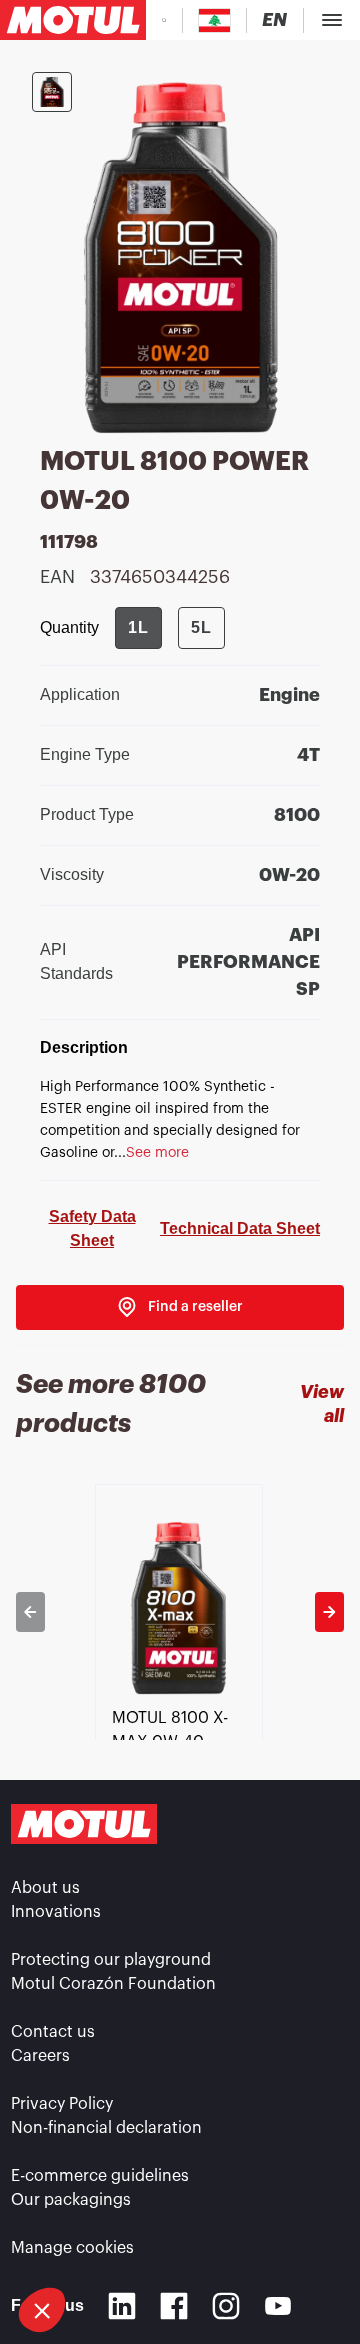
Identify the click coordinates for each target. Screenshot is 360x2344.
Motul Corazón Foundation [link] (113, 1984)
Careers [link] (40, 2056)
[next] (329, 1612)
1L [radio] (138, 627)
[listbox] (180, 1612)
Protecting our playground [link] (111, 1960)
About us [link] (45, 1888)
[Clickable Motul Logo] (73, 20)
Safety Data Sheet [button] (92, 1228)
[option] (180, 1612)
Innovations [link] (56, 1912)
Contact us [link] (53, 2032)
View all (322, 1403)
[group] (170, 628)
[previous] (30, 1612)
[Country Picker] (214, 20)
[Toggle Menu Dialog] (332, 20)
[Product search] (164, 20)
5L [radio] (201, 627)
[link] (180, 1307)
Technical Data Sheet (240, 1228)
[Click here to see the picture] (52, 92)
